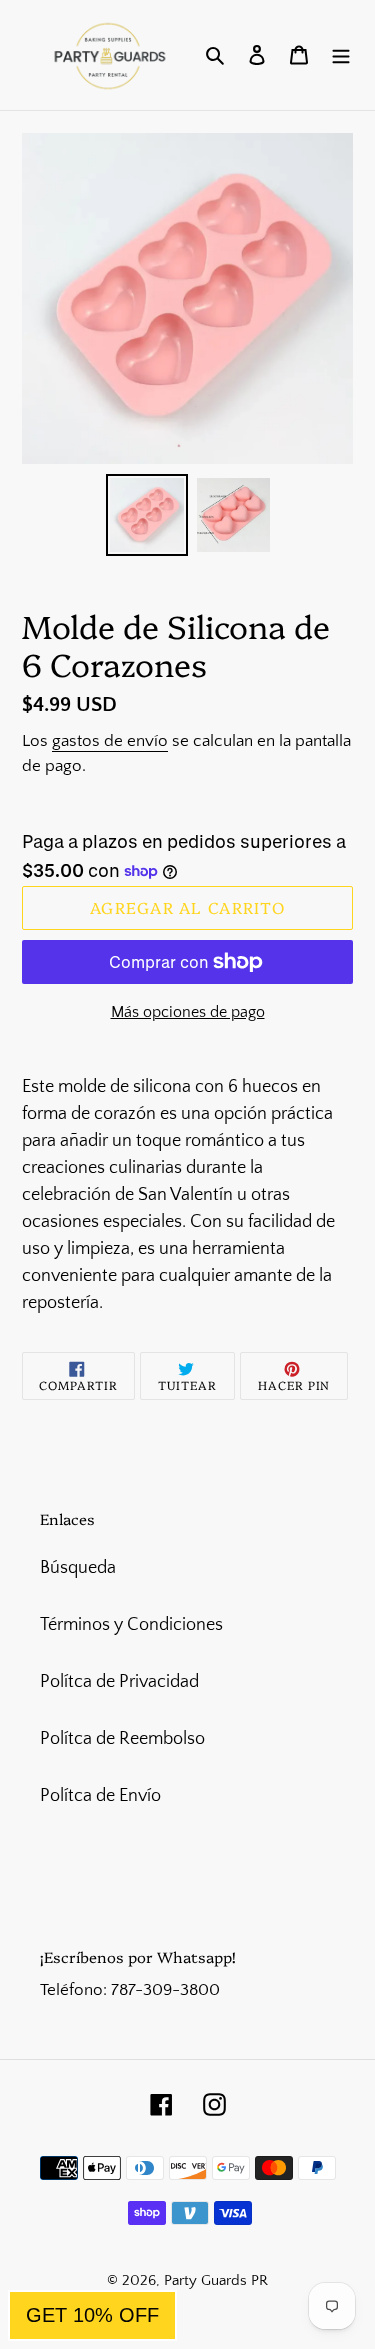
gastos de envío (110, 741)
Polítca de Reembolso (122, 1739)
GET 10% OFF (92, 2315)
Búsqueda (78, 1568)
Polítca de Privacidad (119, 1682)
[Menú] (341, 55)
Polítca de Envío (100, 1796)
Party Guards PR (216, 2280)
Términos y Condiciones (131, 1625)
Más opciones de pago (188, 1012)
